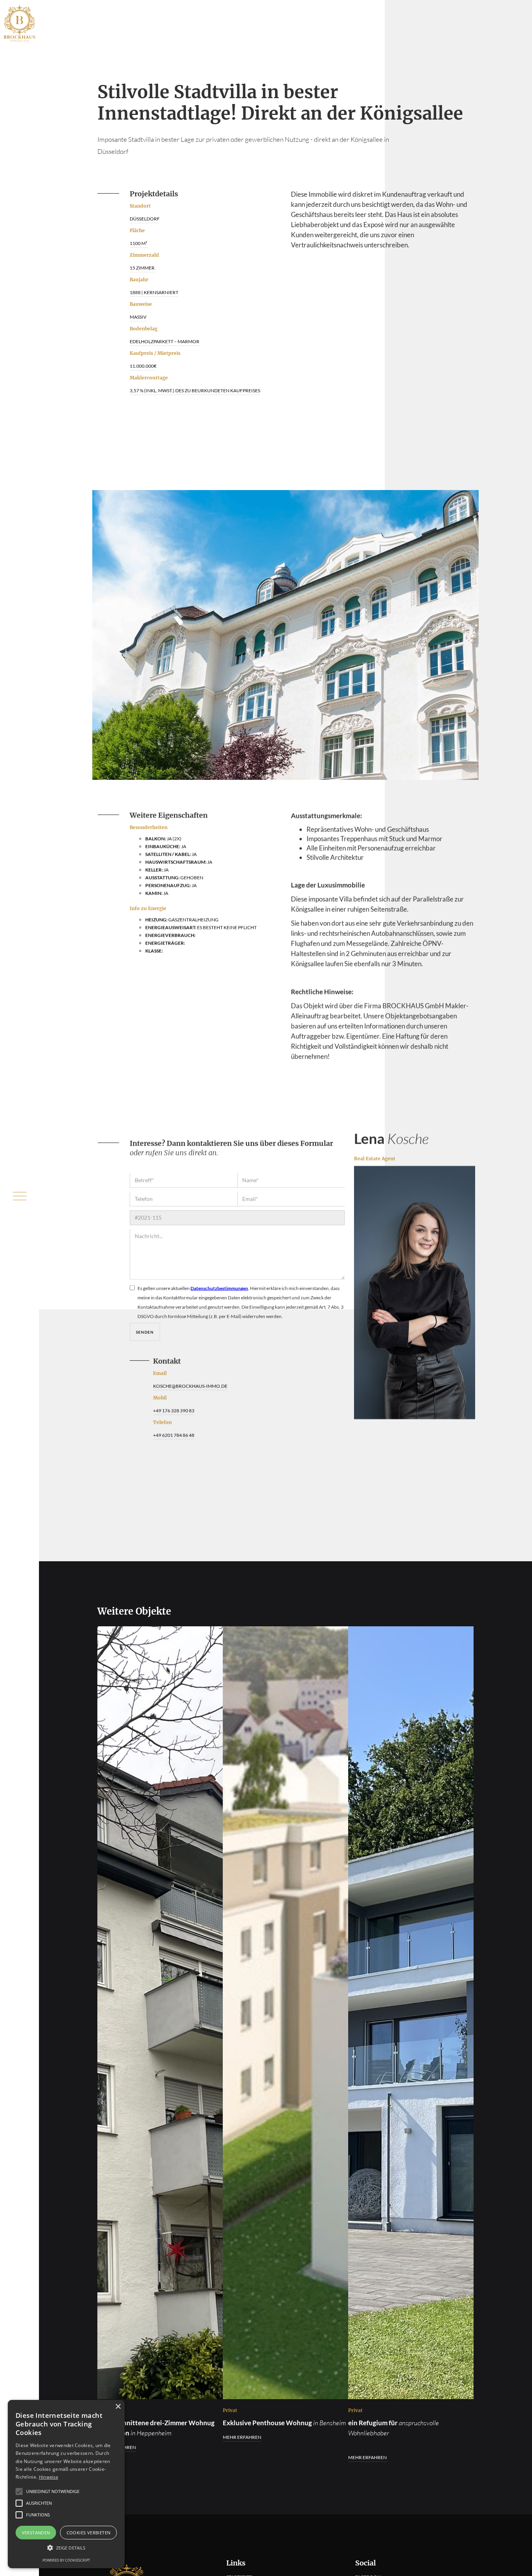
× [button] (118, 2407)
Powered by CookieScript (66, 2560)
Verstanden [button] (36, 2533)
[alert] (66, 2484)
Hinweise (48, 2477)
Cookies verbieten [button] (89, 2533)
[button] (66, 2548)
